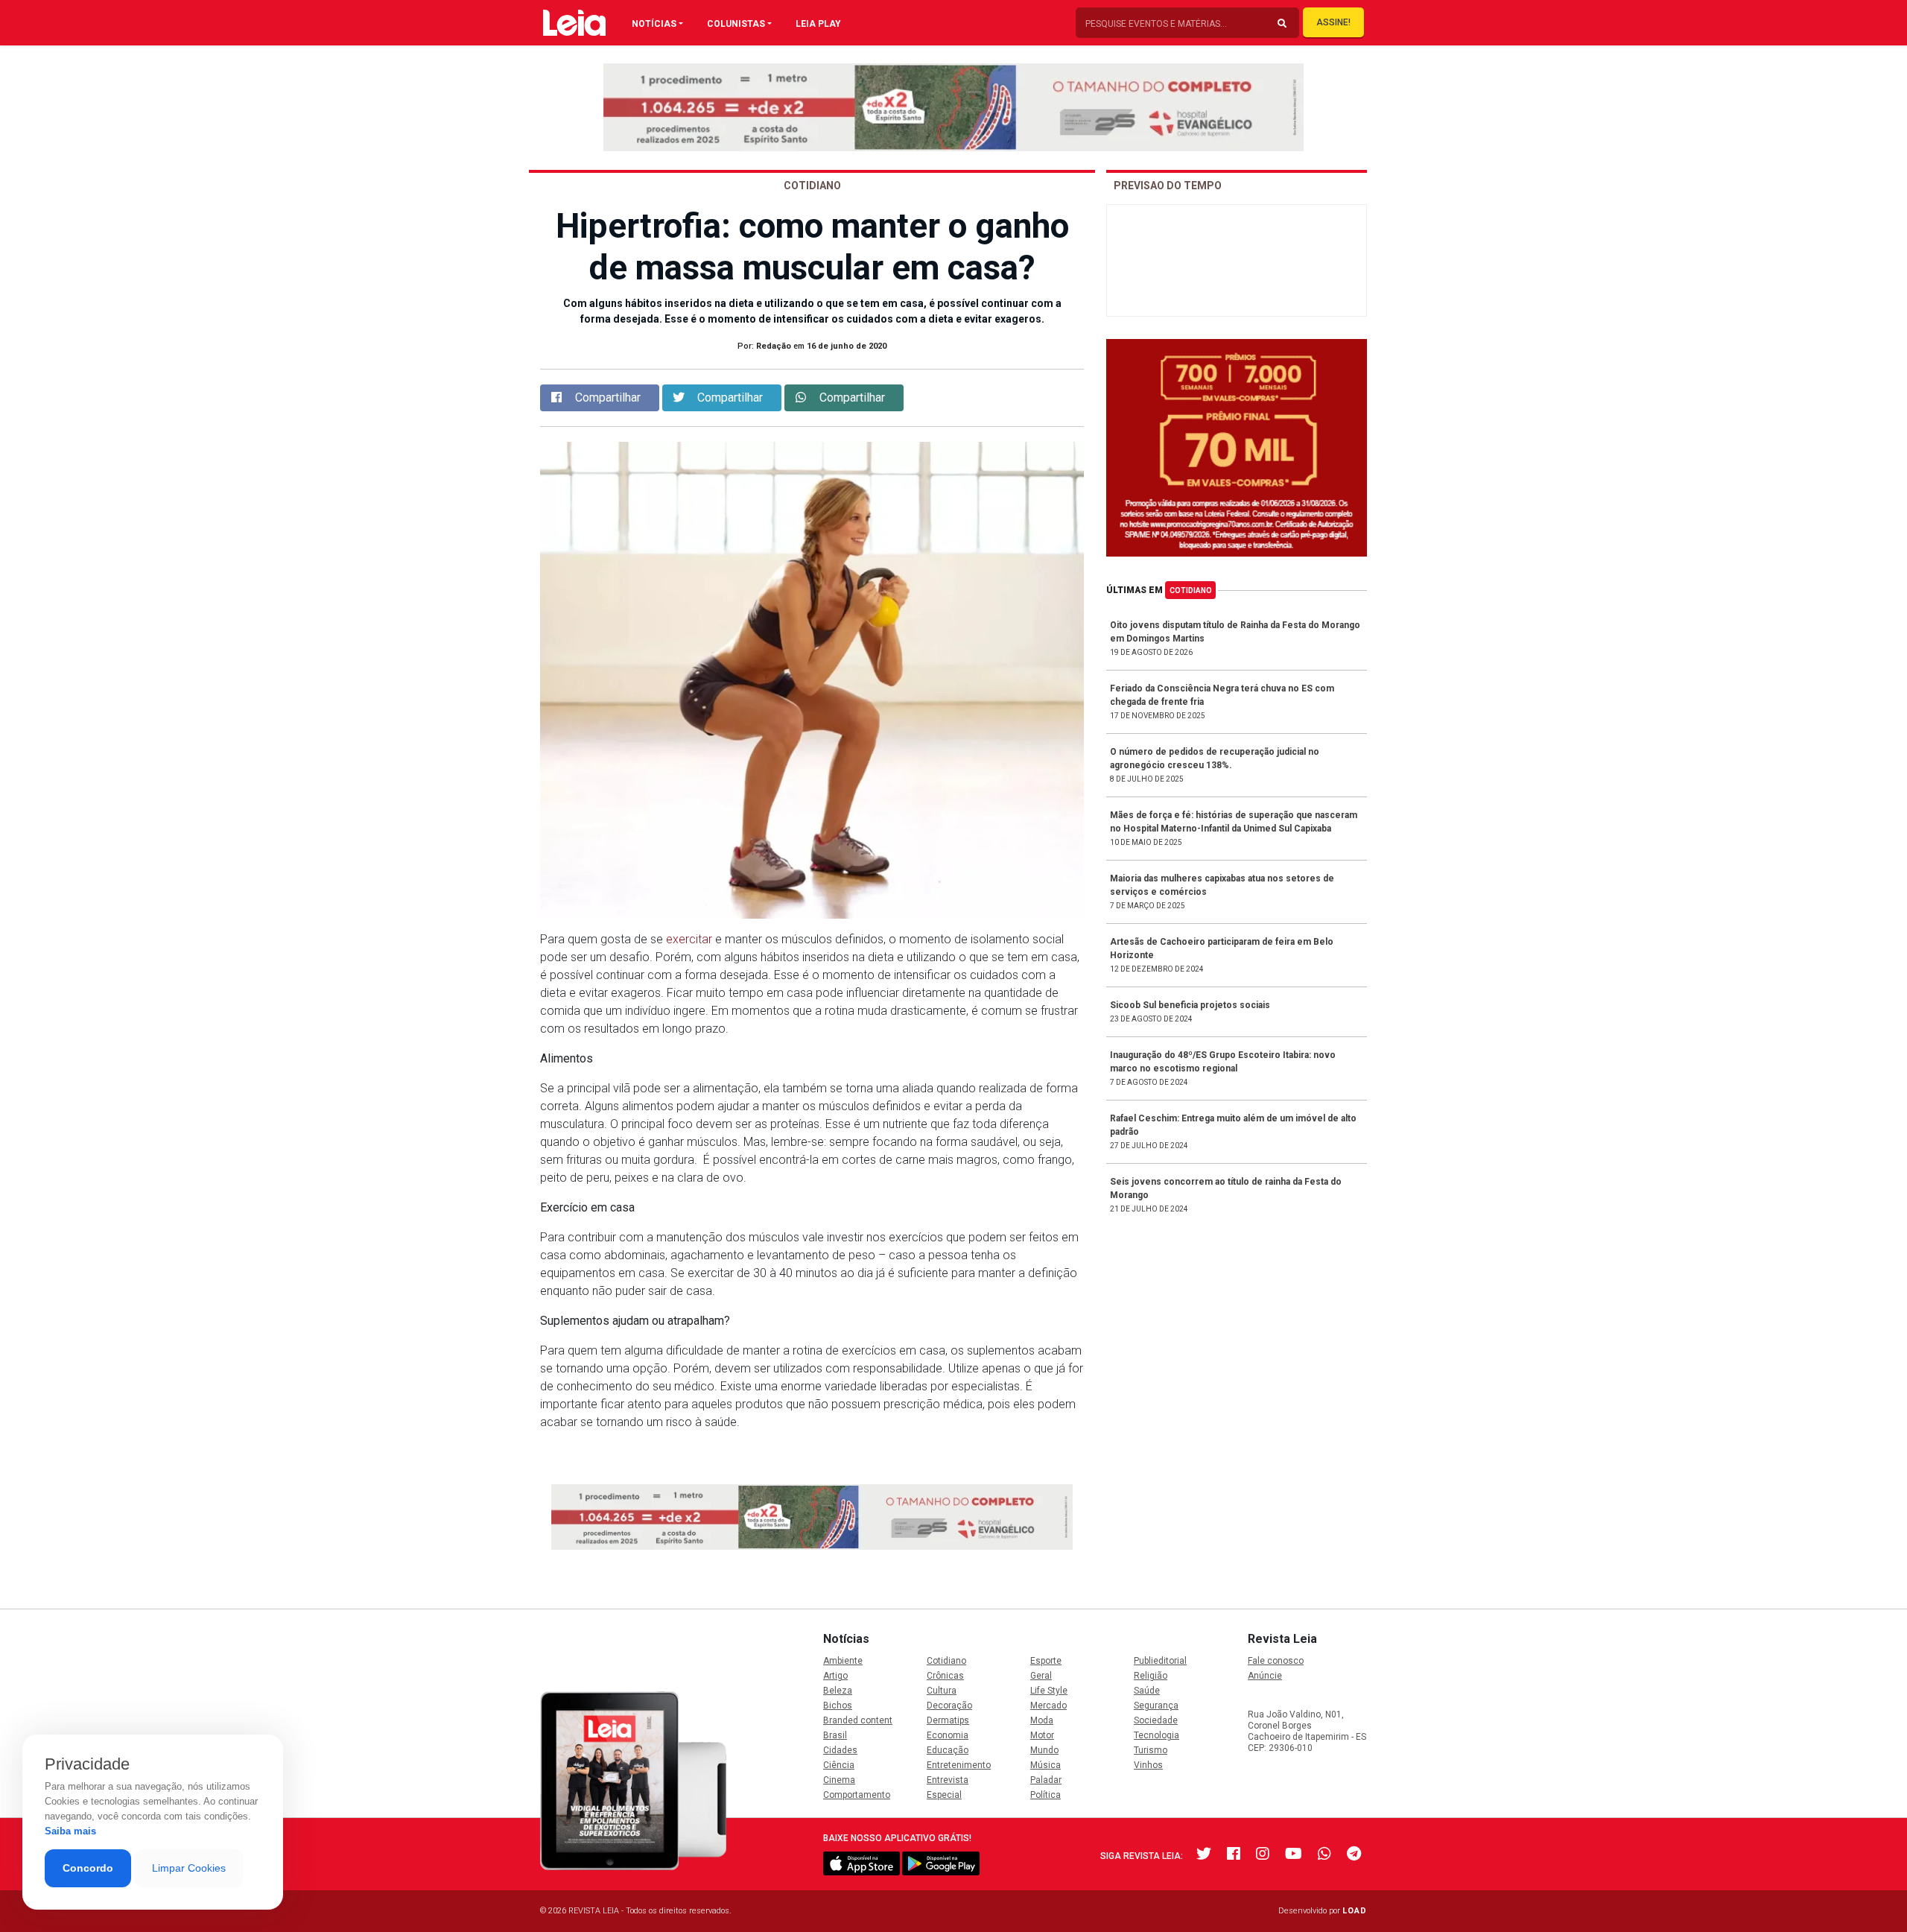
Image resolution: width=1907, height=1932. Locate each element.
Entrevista (948, 1780)
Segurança (1156, 1705)
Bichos (838, 1705)
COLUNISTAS (736, 24)
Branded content (858, 1720)
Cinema (839, 1780)
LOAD (1355, 1911)
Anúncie (1265, 1676)
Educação (948, 1750)
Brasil (835, 1735)
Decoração (949, 1705)
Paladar (1046, 1780)
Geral (1041, 1676)
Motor (1042, 1735)
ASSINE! (1333, 22)
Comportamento (857, 1795)
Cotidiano (1191, 590)
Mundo (1044, 1750)
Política (1045, 1795)
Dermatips (948, 1720)
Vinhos (1148, 1765)
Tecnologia (1156, 1735)
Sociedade (1156, 1720)
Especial (944, 1795)
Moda (1042, 1720)
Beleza (838, 1691)
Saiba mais (70, 1831)
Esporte (1046, 1661)
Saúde (1147, 1691)
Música (1045, 1765)
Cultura (942, 1691)
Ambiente (843, 1661)
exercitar (689, 939)
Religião (1151, 1676)
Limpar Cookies (189, 1868)
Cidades (840, 1750)
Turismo (1151, 1750)
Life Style (1049, 1691)
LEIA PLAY (818, 24)
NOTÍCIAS (654, 24)
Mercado (1048, 1705)
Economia (948, 1735)
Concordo (88, 1868)
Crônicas (945, 1676)
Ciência (839, 1765)
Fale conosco (1276, 1661)
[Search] (1282, 24)
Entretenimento (959, 1765)
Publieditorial (1160, 1661)
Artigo (835, 1676)
